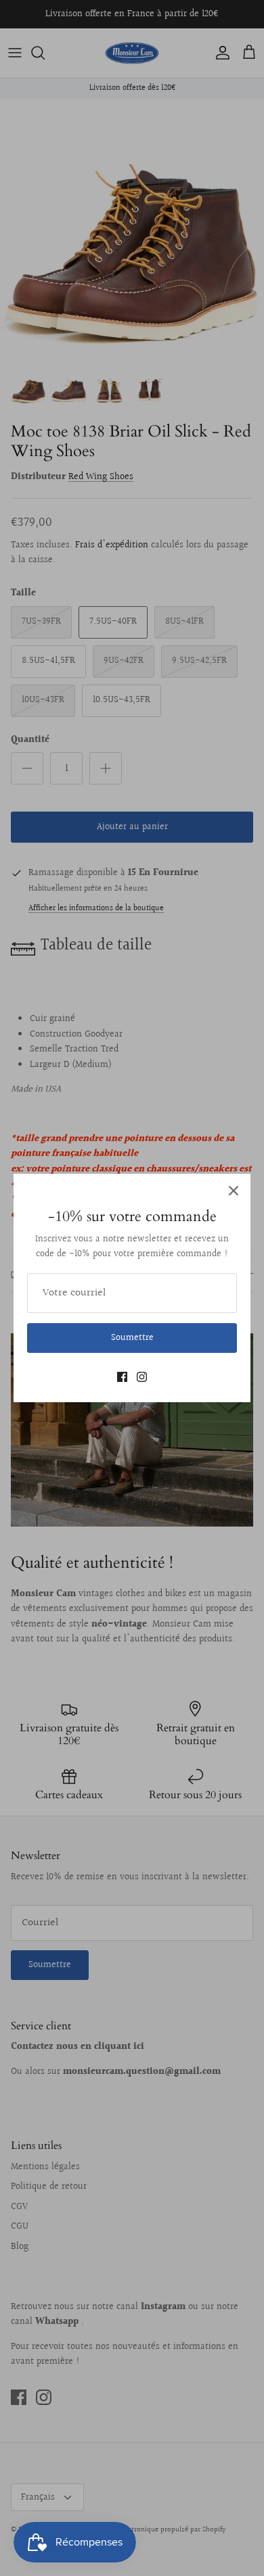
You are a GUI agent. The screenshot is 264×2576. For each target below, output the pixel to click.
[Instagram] (142, 1377)
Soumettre (132, 1338)
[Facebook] (122, 1377)
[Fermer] (234, 1191)
